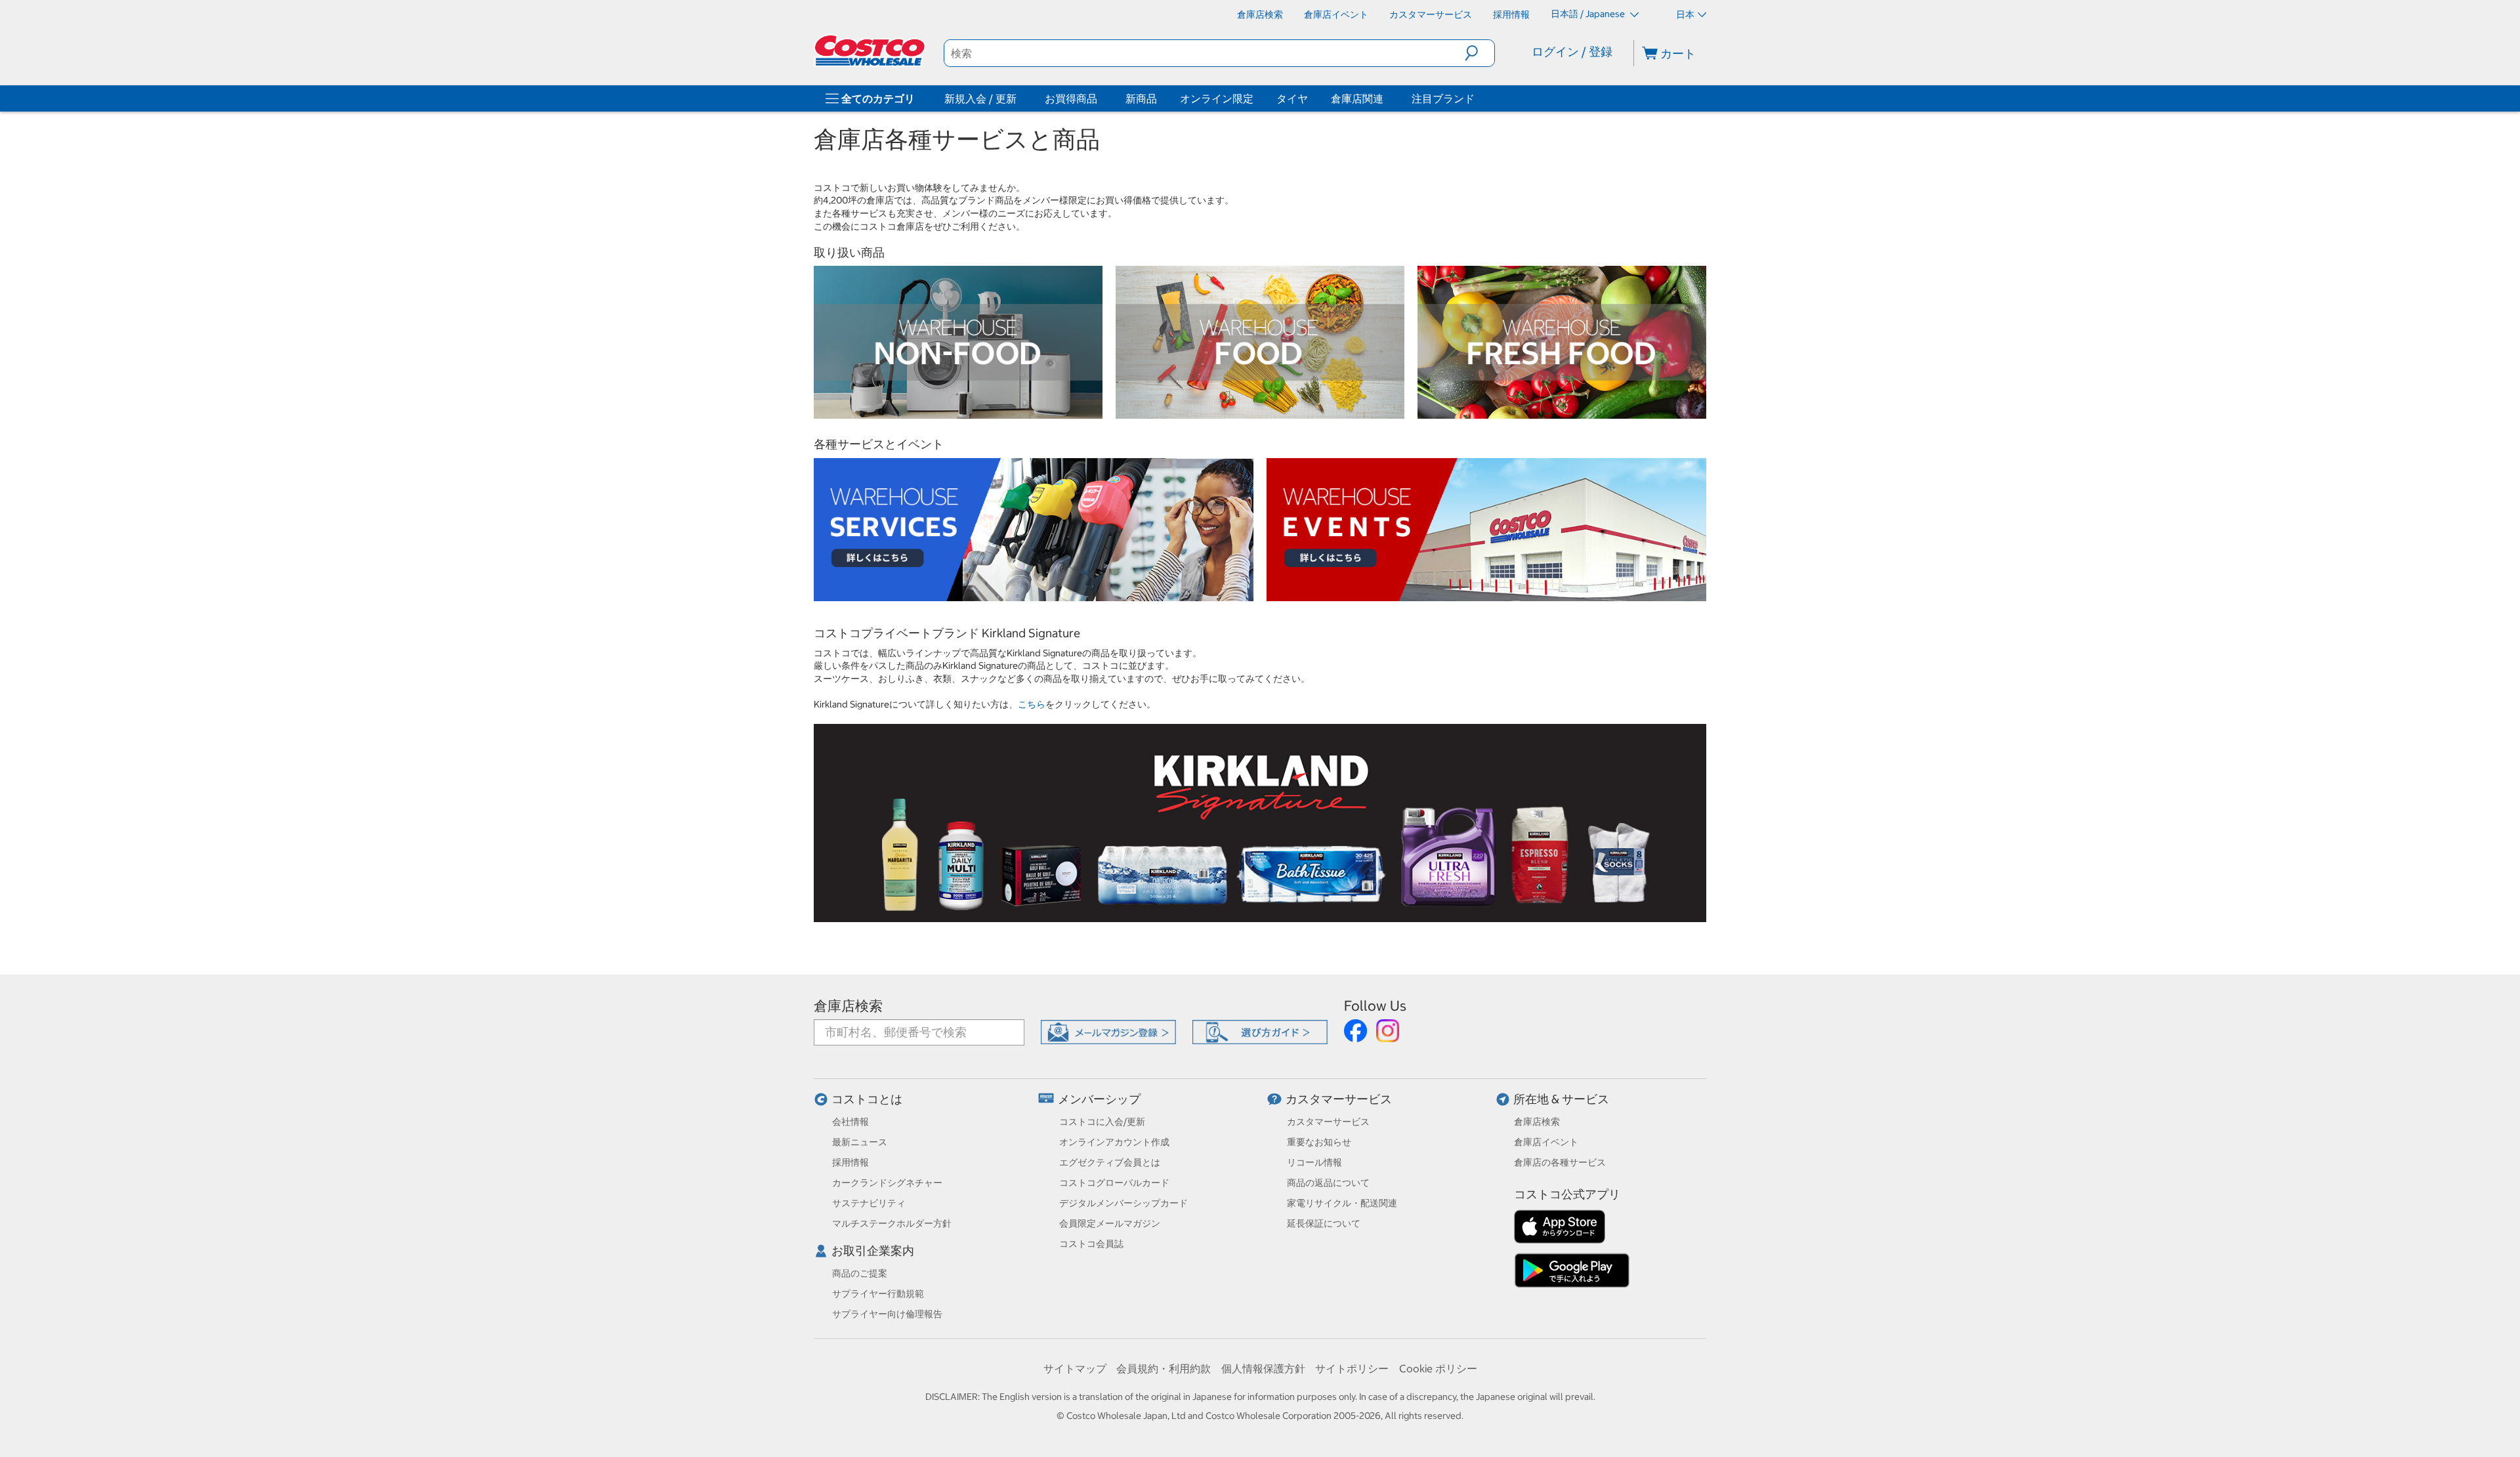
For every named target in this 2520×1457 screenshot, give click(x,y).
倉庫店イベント (1546, 1142)
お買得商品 (1071, 98)
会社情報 (850, 1122)
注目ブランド (1443, 98)
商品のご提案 (860, 1273)
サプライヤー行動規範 (878, 1294)
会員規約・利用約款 (1164, 1368)
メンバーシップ (1099, 1099)
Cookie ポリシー (1438, 1368)
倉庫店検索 (848, 1006)
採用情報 (850, 1162)
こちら (1032, 704)
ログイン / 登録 (1572, 52)
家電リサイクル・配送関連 (1342, 1203)
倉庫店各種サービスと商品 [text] (957, 140)
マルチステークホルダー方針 (892, 1223)
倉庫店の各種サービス (1560, 1162)
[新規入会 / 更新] (1019, 98)
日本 (1685, 14)
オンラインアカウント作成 (1114, 1142)
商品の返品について (1328, 1183)
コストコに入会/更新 (1102, 1122)
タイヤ (1292, 98)
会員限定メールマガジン (1110, 1223)
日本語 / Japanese (1589, 14)
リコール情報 (1314, 1162)
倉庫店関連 (1357, 98)
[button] (1480, 53)
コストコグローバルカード (1114, 1183)
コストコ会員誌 (1091, 1244)
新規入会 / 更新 (980, 98)
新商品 (1141, 98)
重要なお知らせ (1319, 1142)
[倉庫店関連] (1386, 98)
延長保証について (1324, 1223)
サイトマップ (1075, 1368)
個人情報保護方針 (1263, 1368)
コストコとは (867, 1099)
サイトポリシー (1352, 1368)
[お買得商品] (1100, 98)
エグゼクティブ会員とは (1110, 1162)
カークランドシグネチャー (887, 1183)
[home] (871, 51)
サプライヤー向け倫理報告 (887, 1314)
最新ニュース (860, 1142)
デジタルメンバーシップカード (1123, 1203)
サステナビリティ (869, 1203)
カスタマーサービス (1339, 1099)
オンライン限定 (1217, 98)
